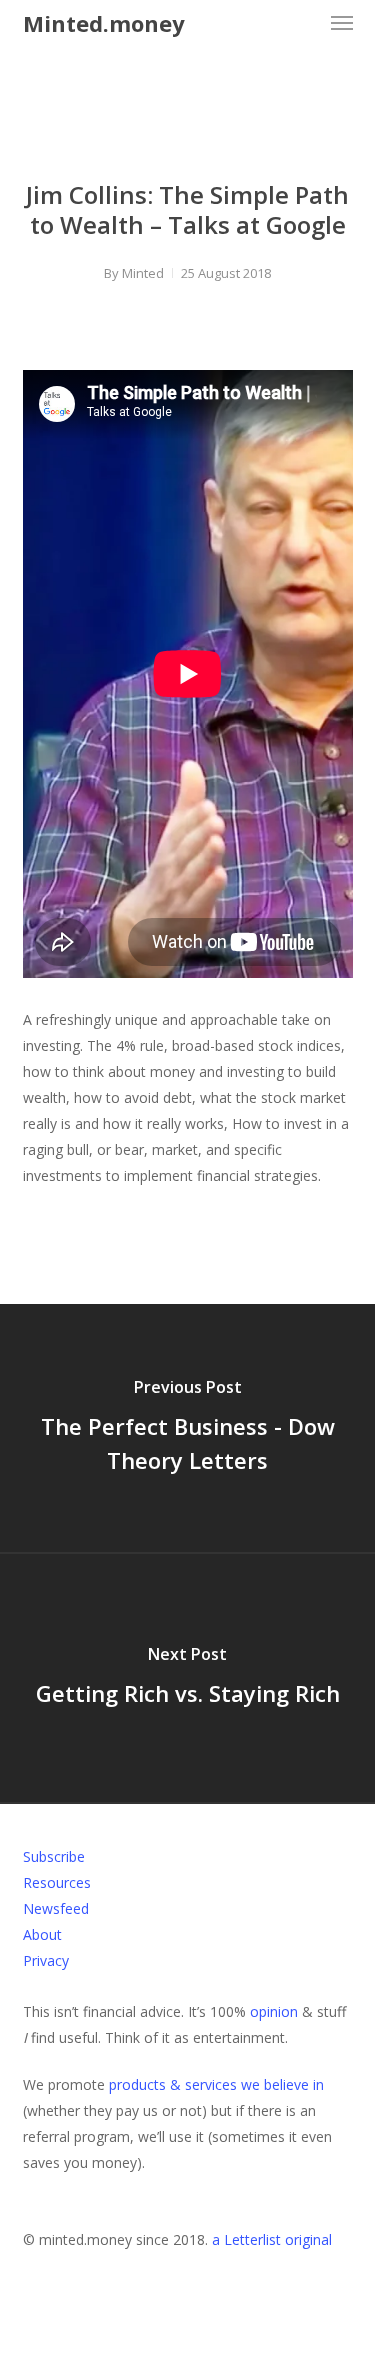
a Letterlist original (272, 2239)
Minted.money (104, 23)
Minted (143, 273)
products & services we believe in (216, 2084)
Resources (57, 1882)
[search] (302, 23)
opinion (274, 2011)
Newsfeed (56, 1908)
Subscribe (54, 1856)
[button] (342, 23)
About (42, 1934)
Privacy (46, 1960)
